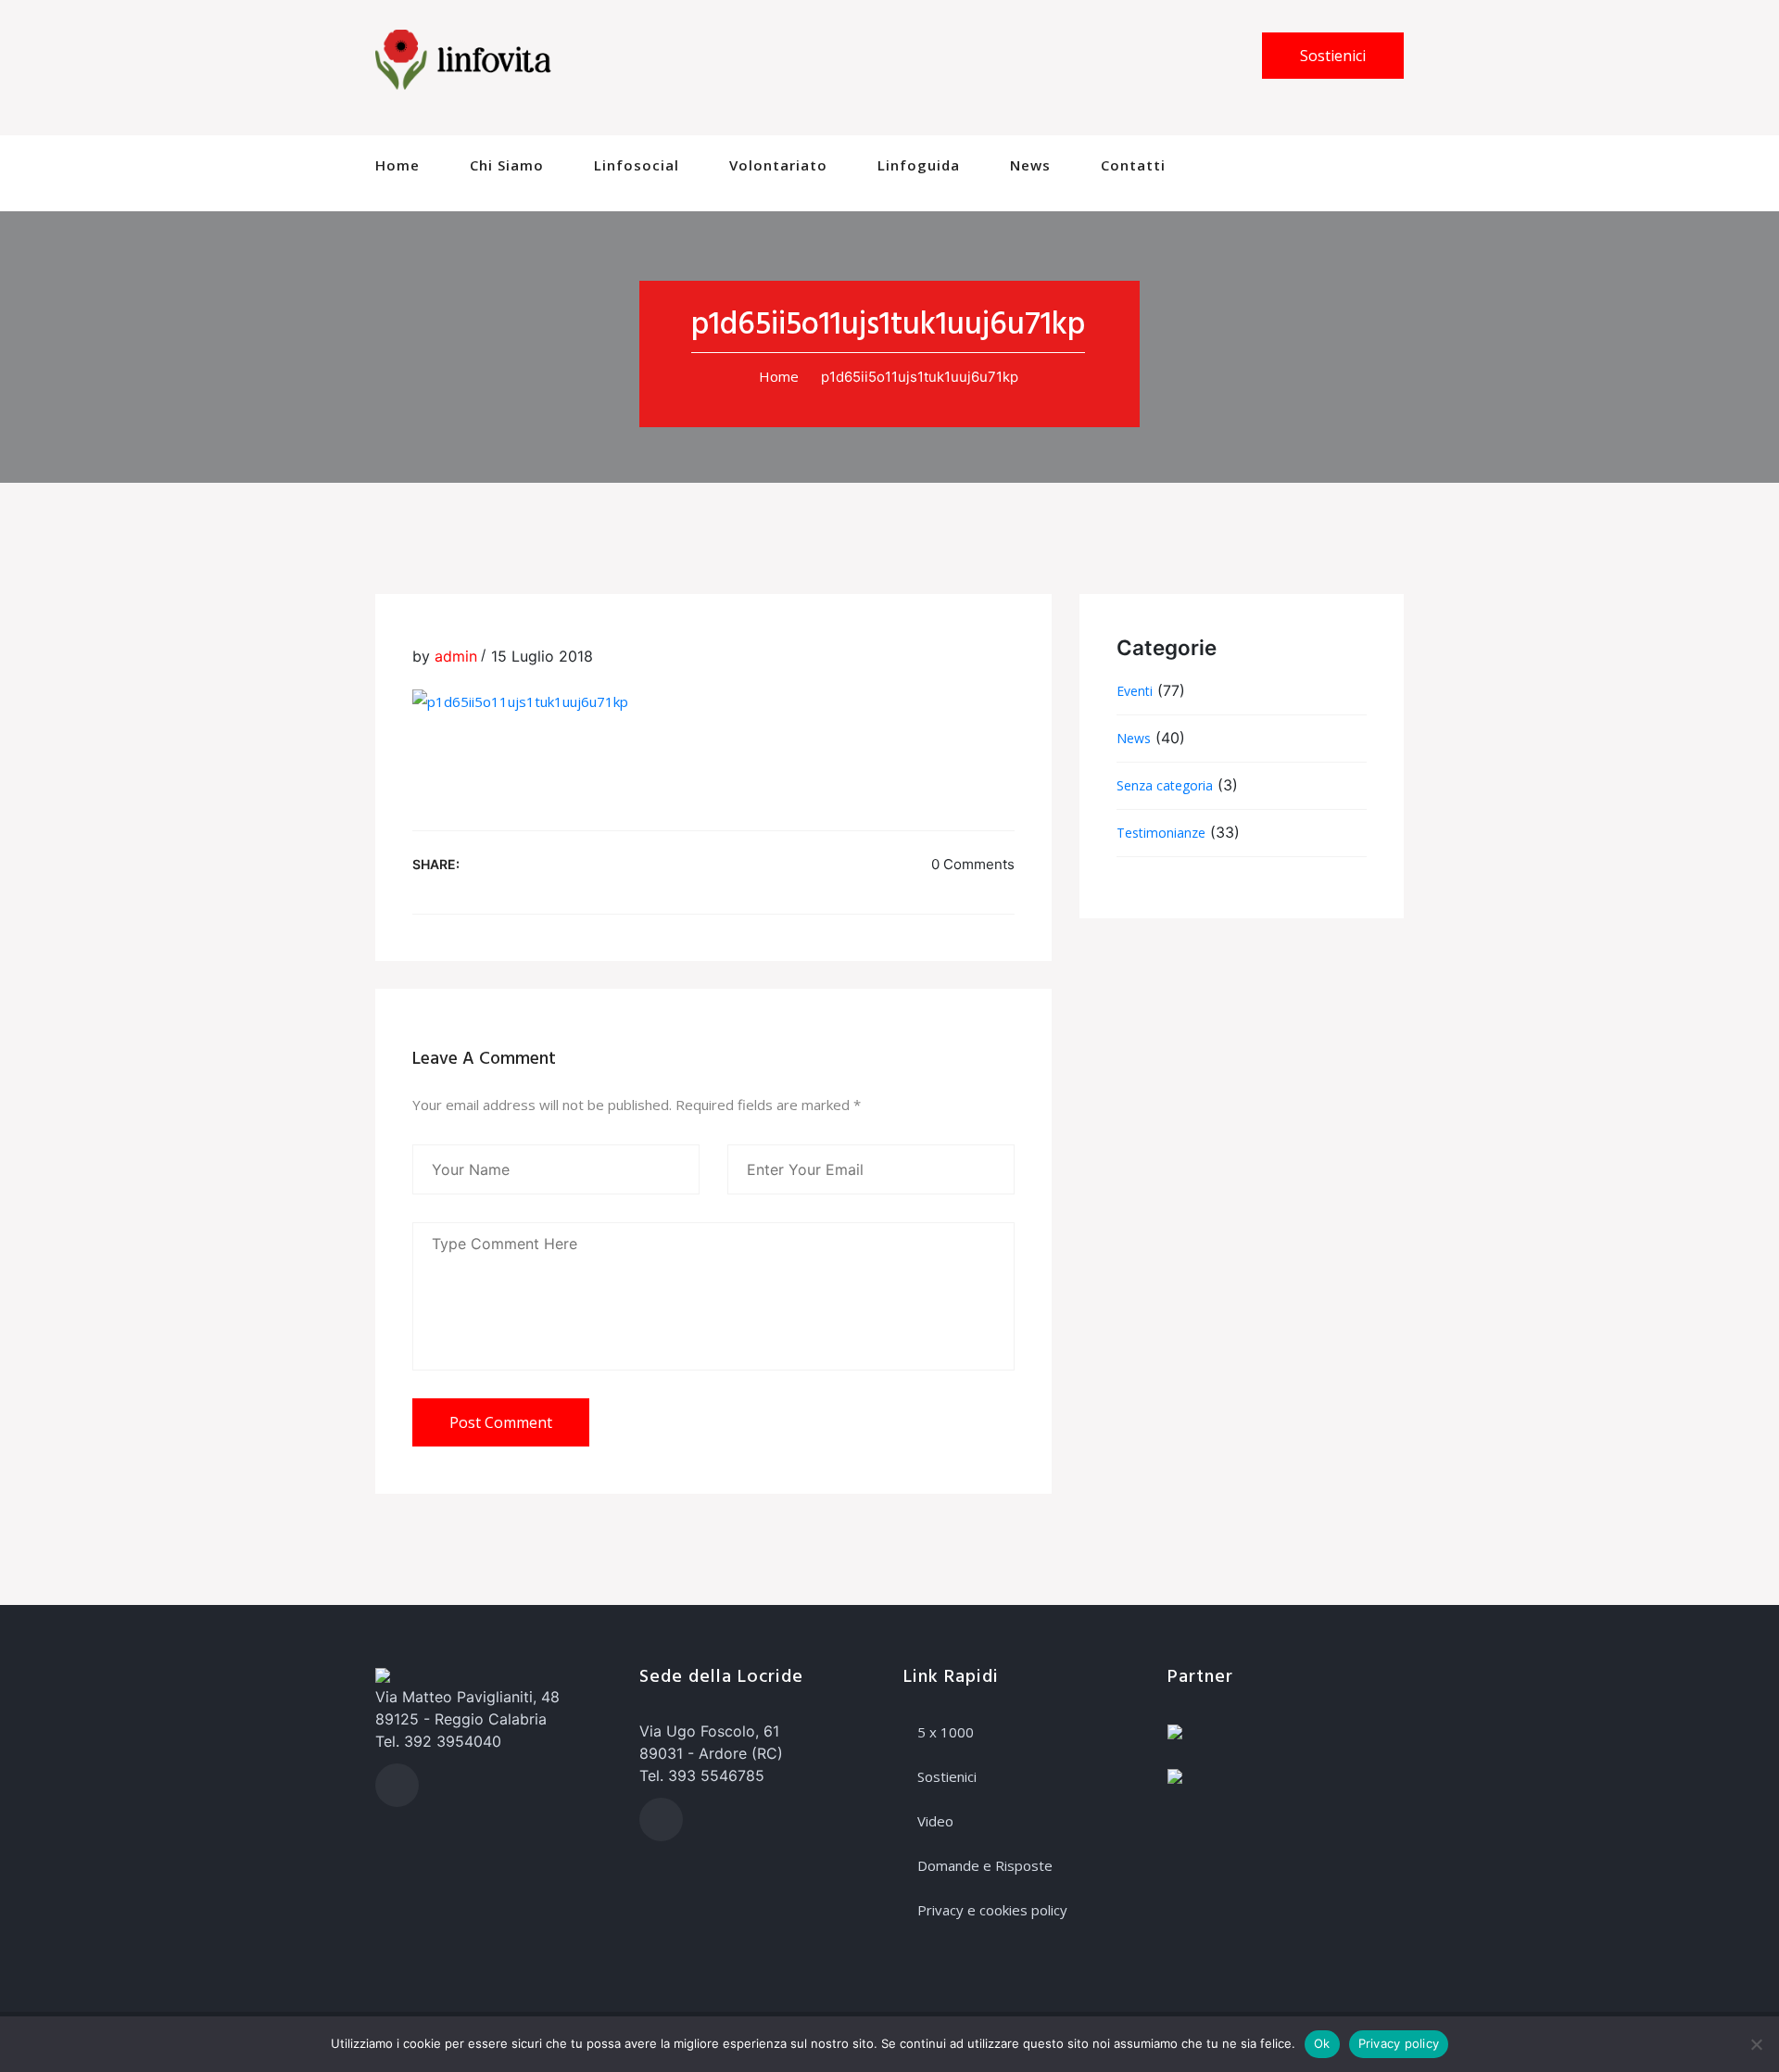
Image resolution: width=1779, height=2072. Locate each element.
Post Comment (501, 1422)
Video (935, 1821)
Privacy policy (1399, 2043)
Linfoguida (919, 165)
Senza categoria (1165, 785)
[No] (1756, 2044)
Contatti (1133, 165)
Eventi (1135, 691)
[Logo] (463, 58)
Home (397, 165)
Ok (1322, 2043)
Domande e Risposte (985, 1865)
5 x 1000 (946, 1732)
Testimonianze (1161, 833)
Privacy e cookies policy (992, 1910)
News (1030, 165)
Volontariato (778, 165)
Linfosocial (637, 165)
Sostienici (1333, 56)
